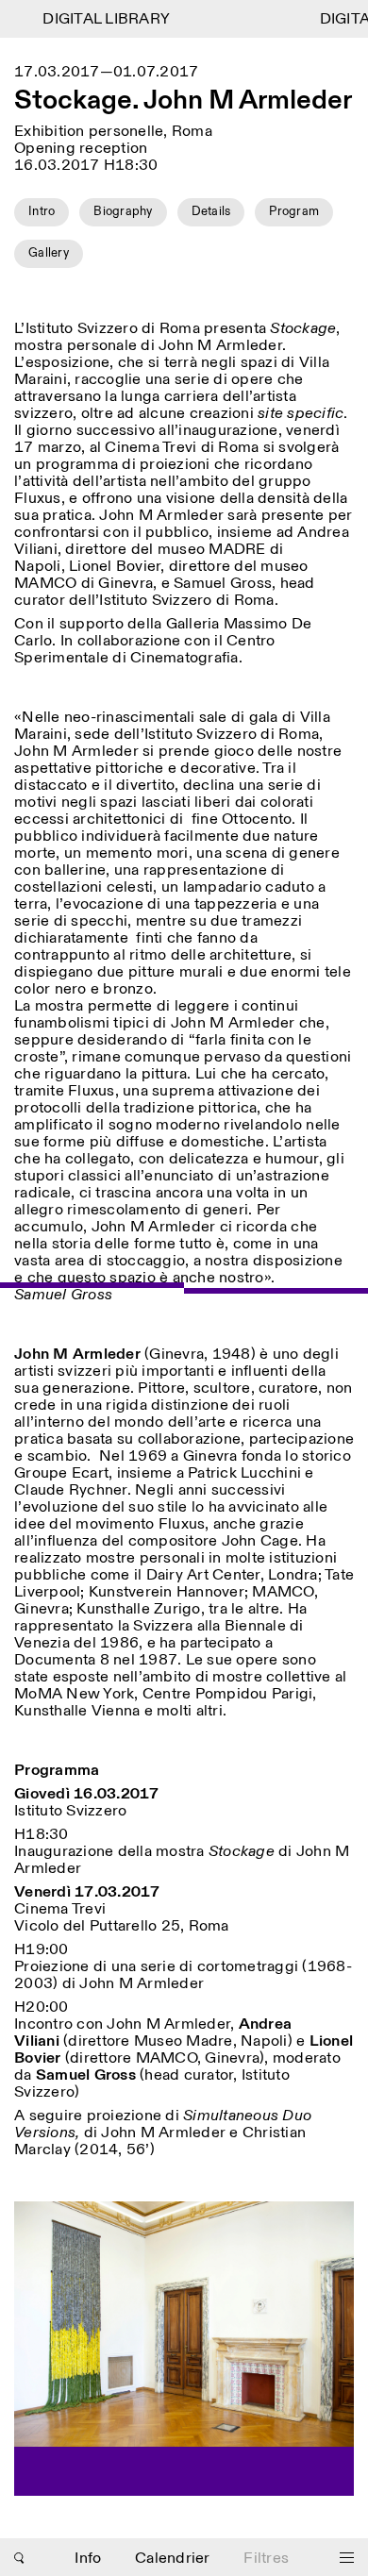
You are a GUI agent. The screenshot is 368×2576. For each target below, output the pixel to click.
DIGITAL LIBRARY (99, 19)
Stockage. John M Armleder (183, 102)
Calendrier (173, 2559)
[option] (184, 2349)
